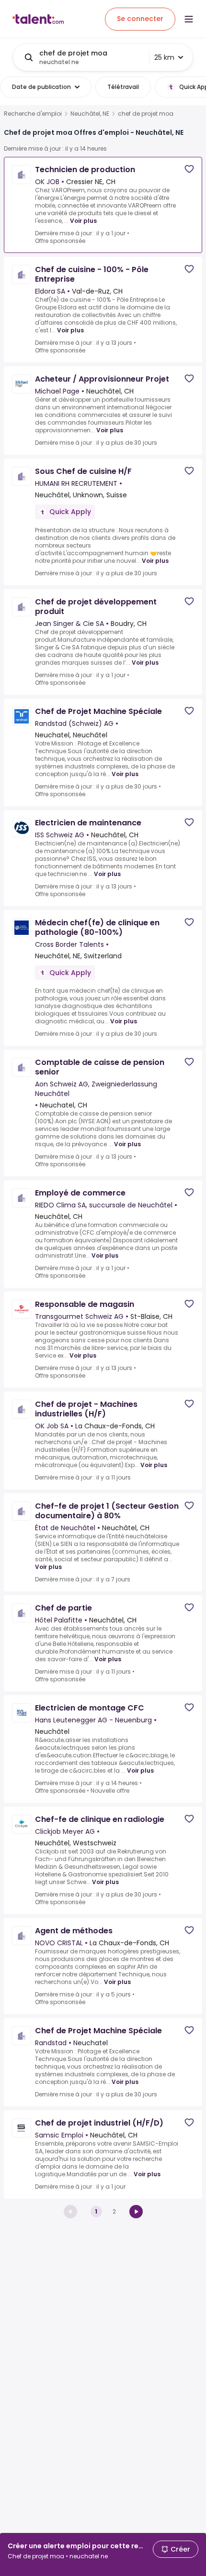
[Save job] (189, 169)
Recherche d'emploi (33, 114)
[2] (136, 2212)
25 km (164, 57)
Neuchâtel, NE (90, 114)
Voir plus (83, 221)
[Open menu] (189, 19)
